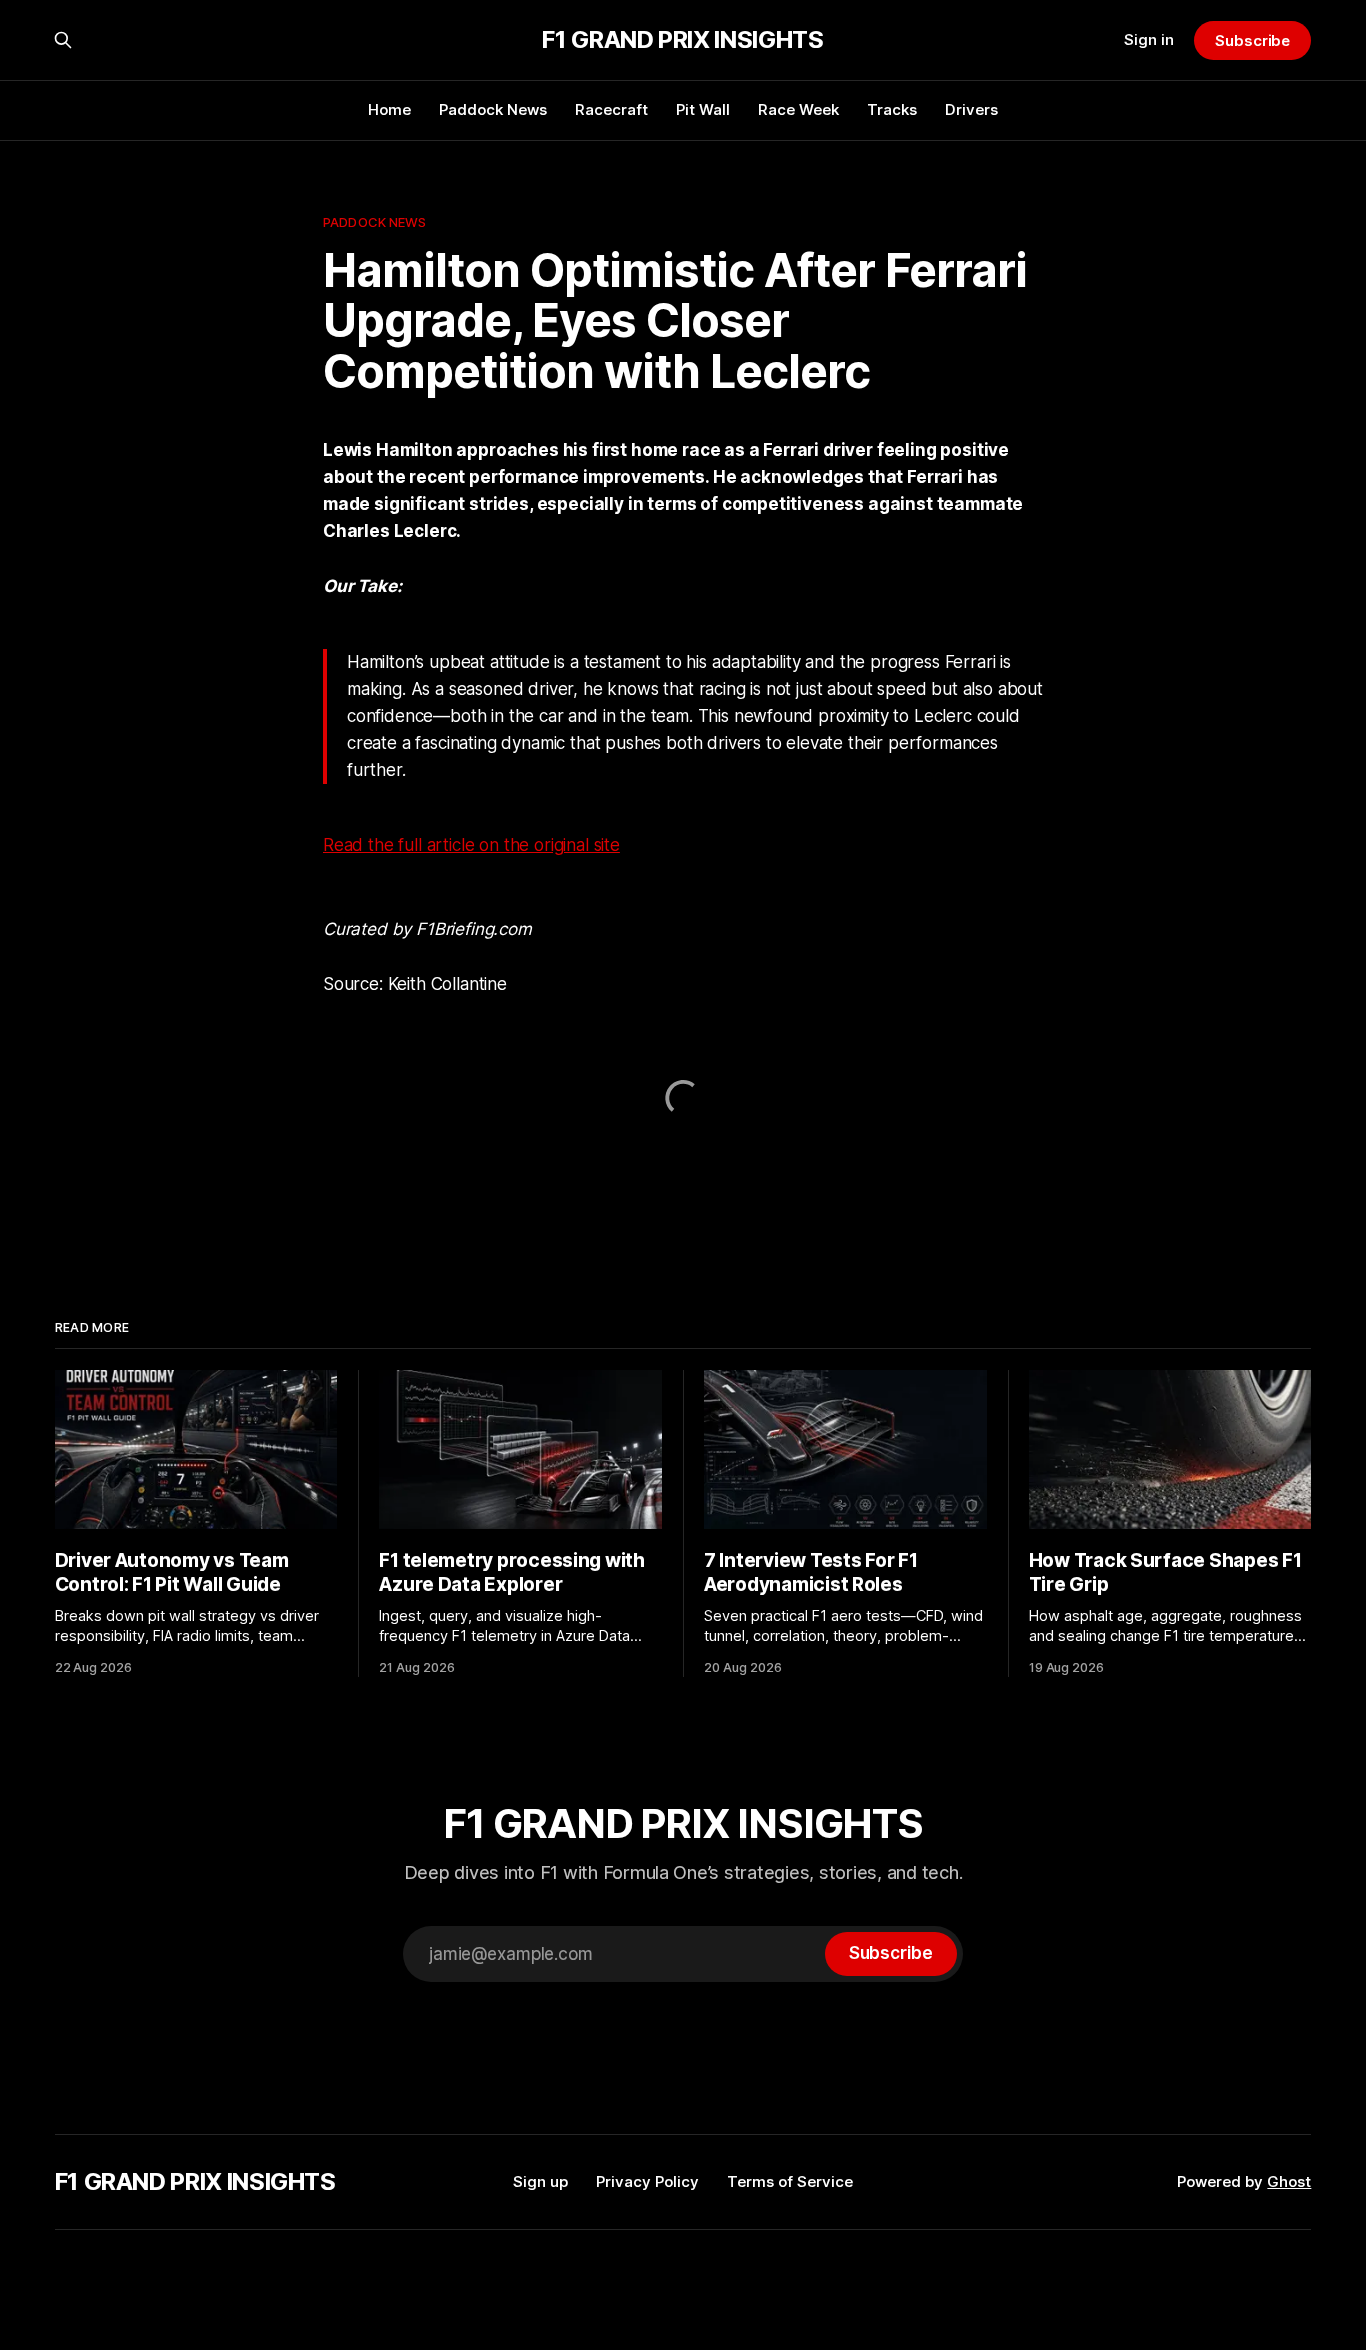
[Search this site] (63, 40)
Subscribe (1252, 40)
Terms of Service (790, 2181)
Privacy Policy (647, 2181)
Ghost (1289, 2181)
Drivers (971, 109)
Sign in (1149, 39)
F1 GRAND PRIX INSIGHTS (682, 40)
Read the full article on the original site (471, 845)
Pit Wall (703, 109)
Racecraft (611, 109)
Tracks (892, 109)
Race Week (798, 109)
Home (389, 109)
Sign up (540, 2181)
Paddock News (493, 109)
